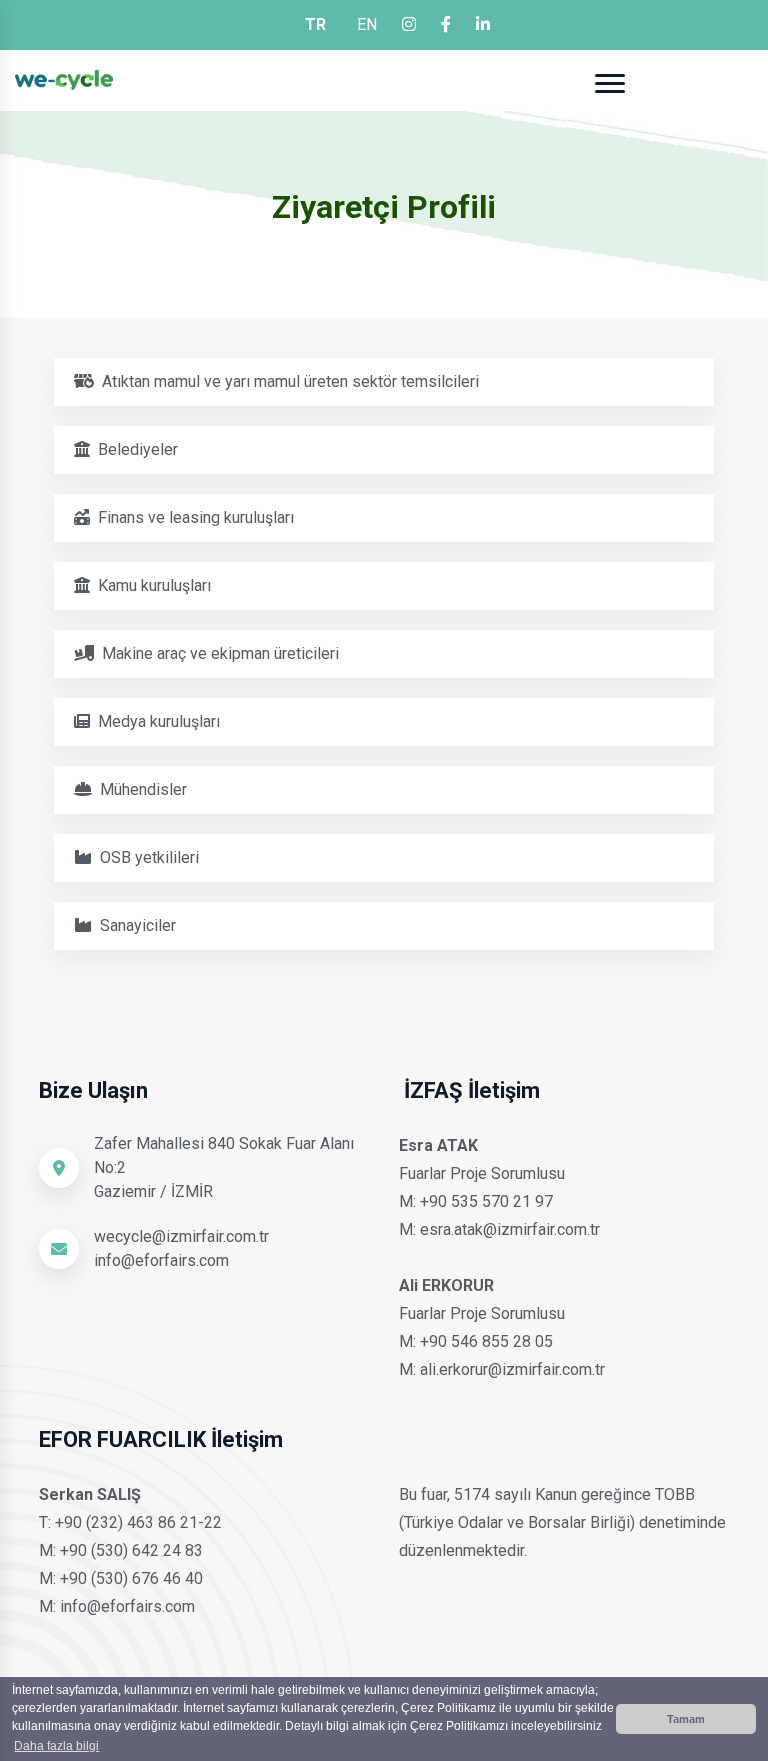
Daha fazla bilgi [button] (56, 1746)
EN (367, 24)
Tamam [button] (686, 1719)
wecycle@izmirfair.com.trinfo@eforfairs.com (181, 1248)
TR (315, 24)
